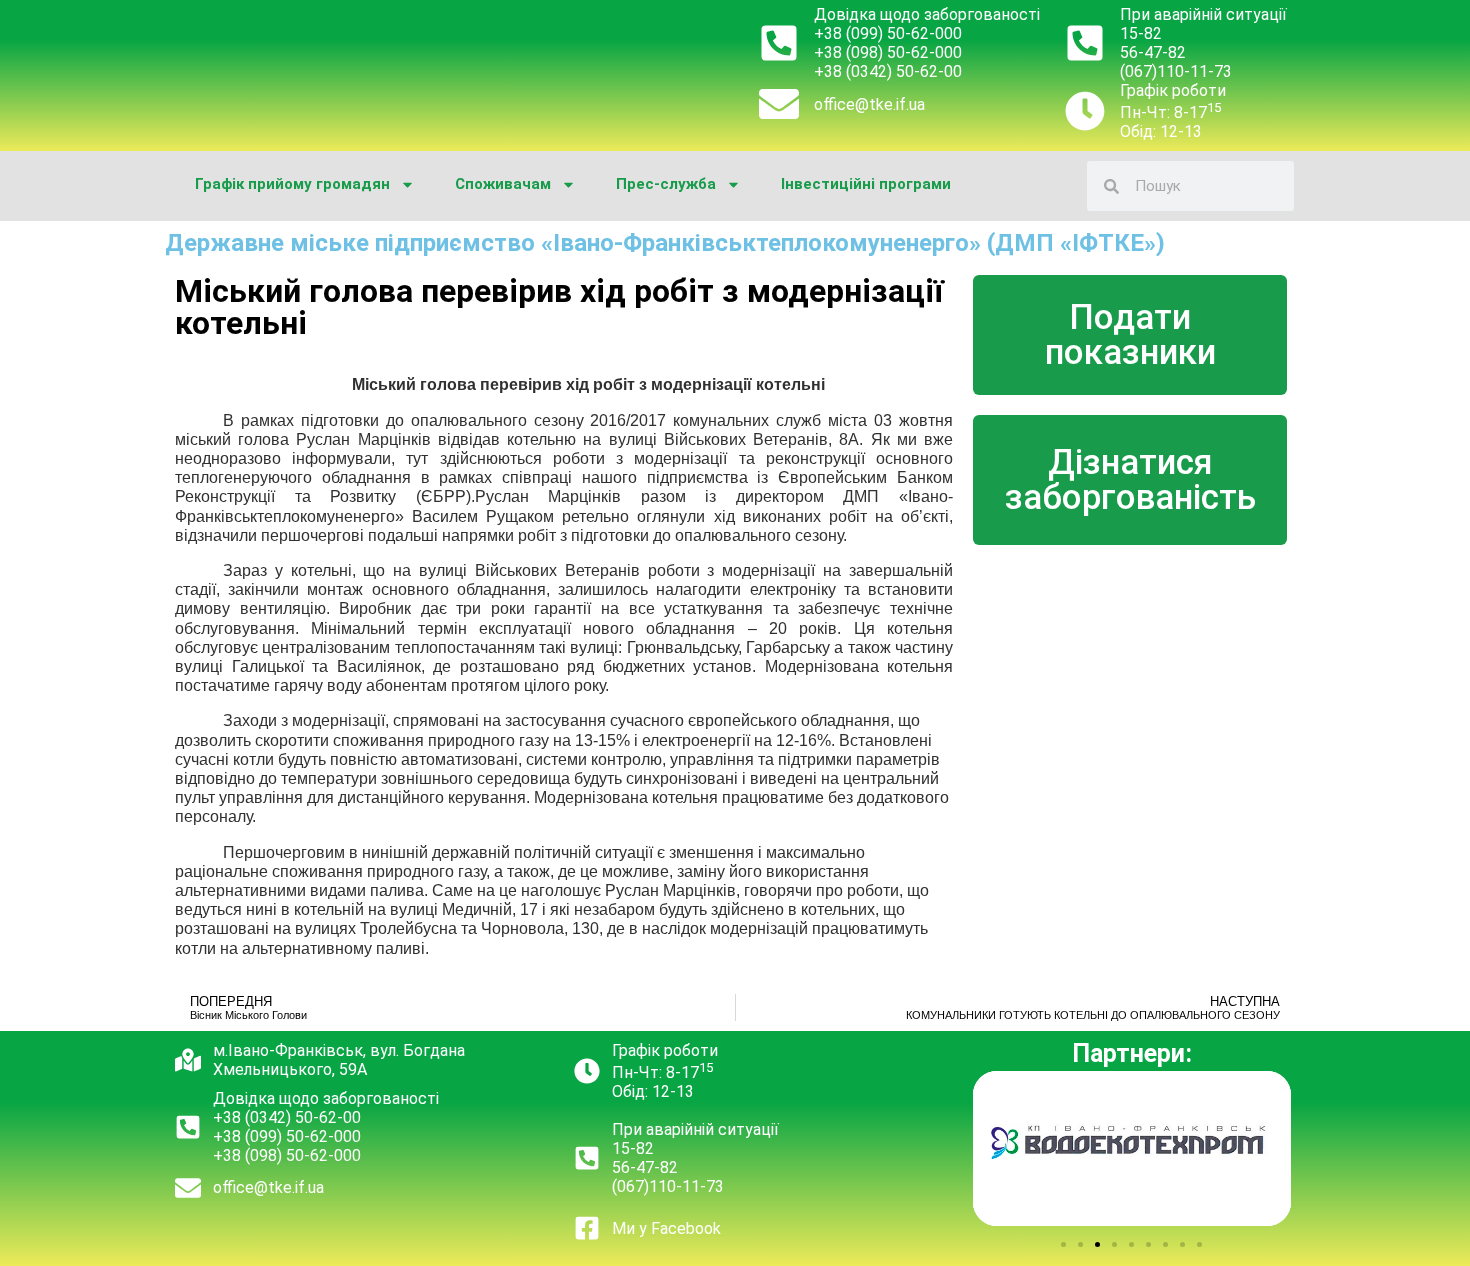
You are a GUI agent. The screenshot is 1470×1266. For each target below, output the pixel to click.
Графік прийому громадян (292, 184)
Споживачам (503, 184)
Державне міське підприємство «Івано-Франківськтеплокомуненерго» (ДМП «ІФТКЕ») (665, 243)
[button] (1063, 1244)
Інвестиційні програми (866, 184)
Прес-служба (666, 184)
